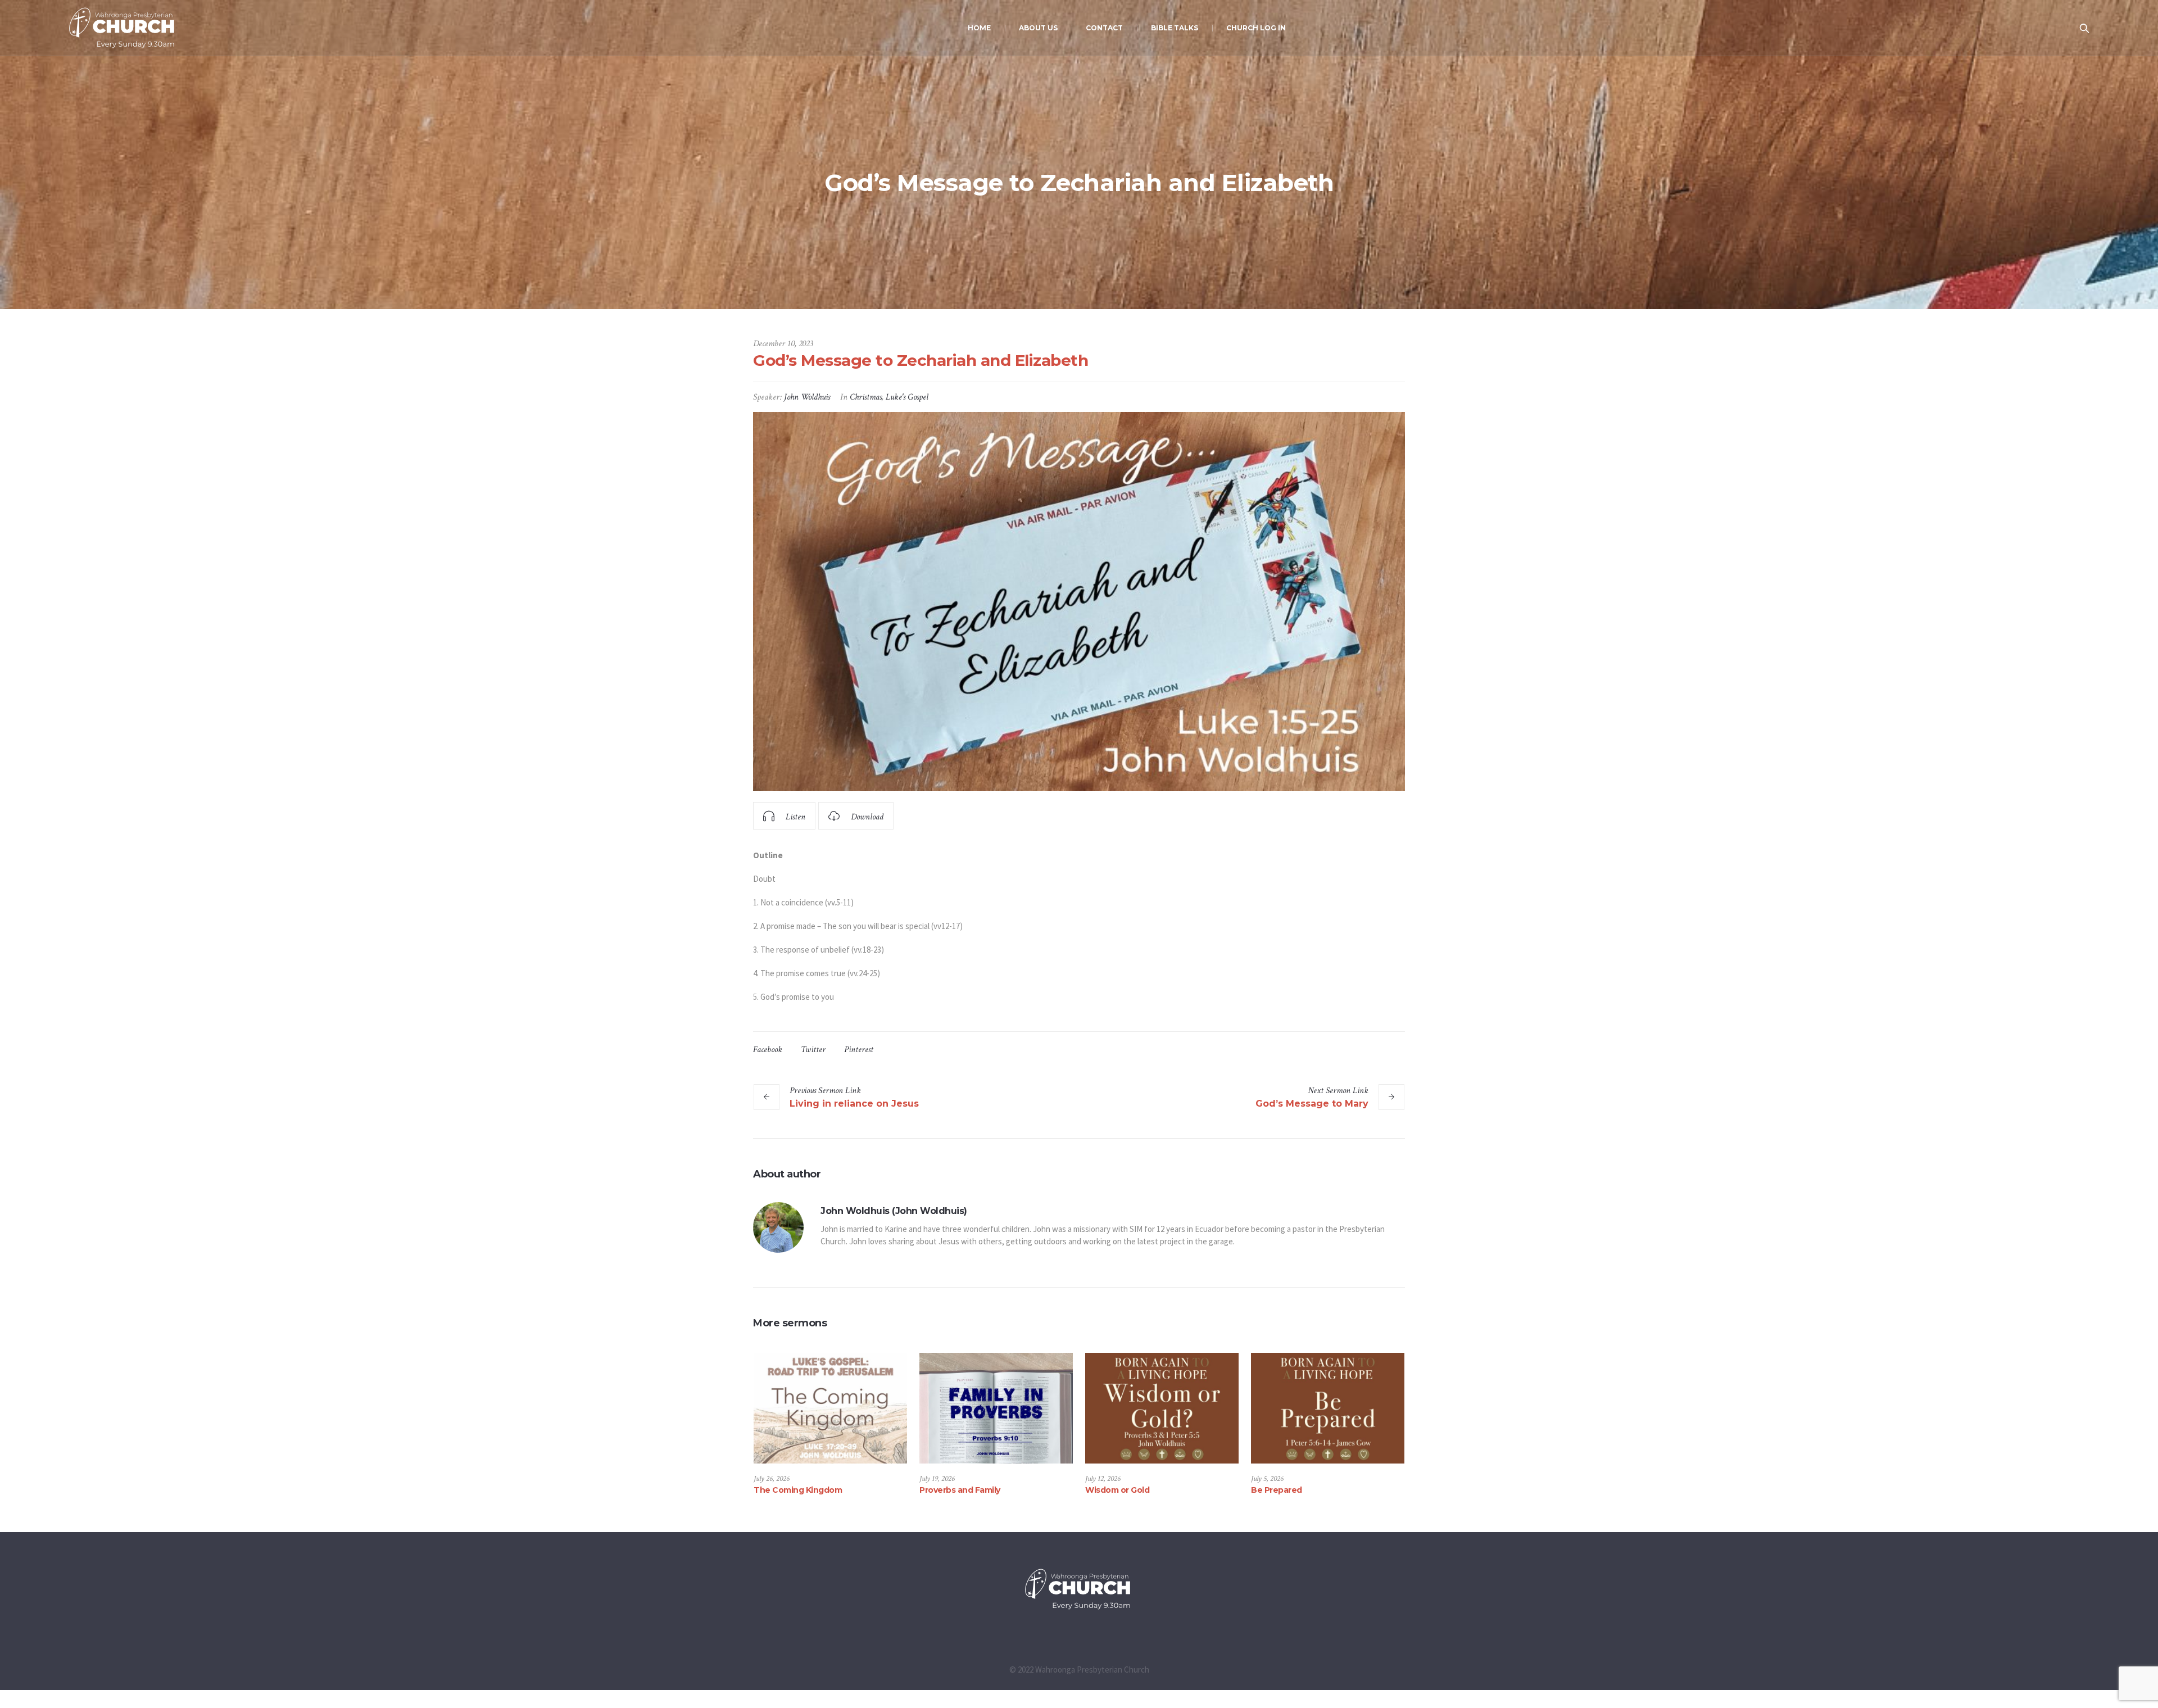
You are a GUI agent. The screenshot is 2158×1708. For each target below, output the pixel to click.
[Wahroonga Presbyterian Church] (1079, 1589)
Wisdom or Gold (1117, 1490)
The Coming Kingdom (798, 1490)
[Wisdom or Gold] (1162, 1408)
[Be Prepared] (1328, 1408)
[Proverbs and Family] (996, 1408)
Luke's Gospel (907, 397)
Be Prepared (1277, 1490)
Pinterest (859, 1050)
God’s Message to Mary (1312, 1104)
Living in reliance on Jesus (854, 1104)
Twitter (813, 1050)
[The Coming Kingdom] (830, 1408)
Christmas (866, 397)
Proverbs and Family (960, 1490)
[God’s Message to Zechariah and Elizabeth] (1079, 601)
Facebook (768, 1050)
